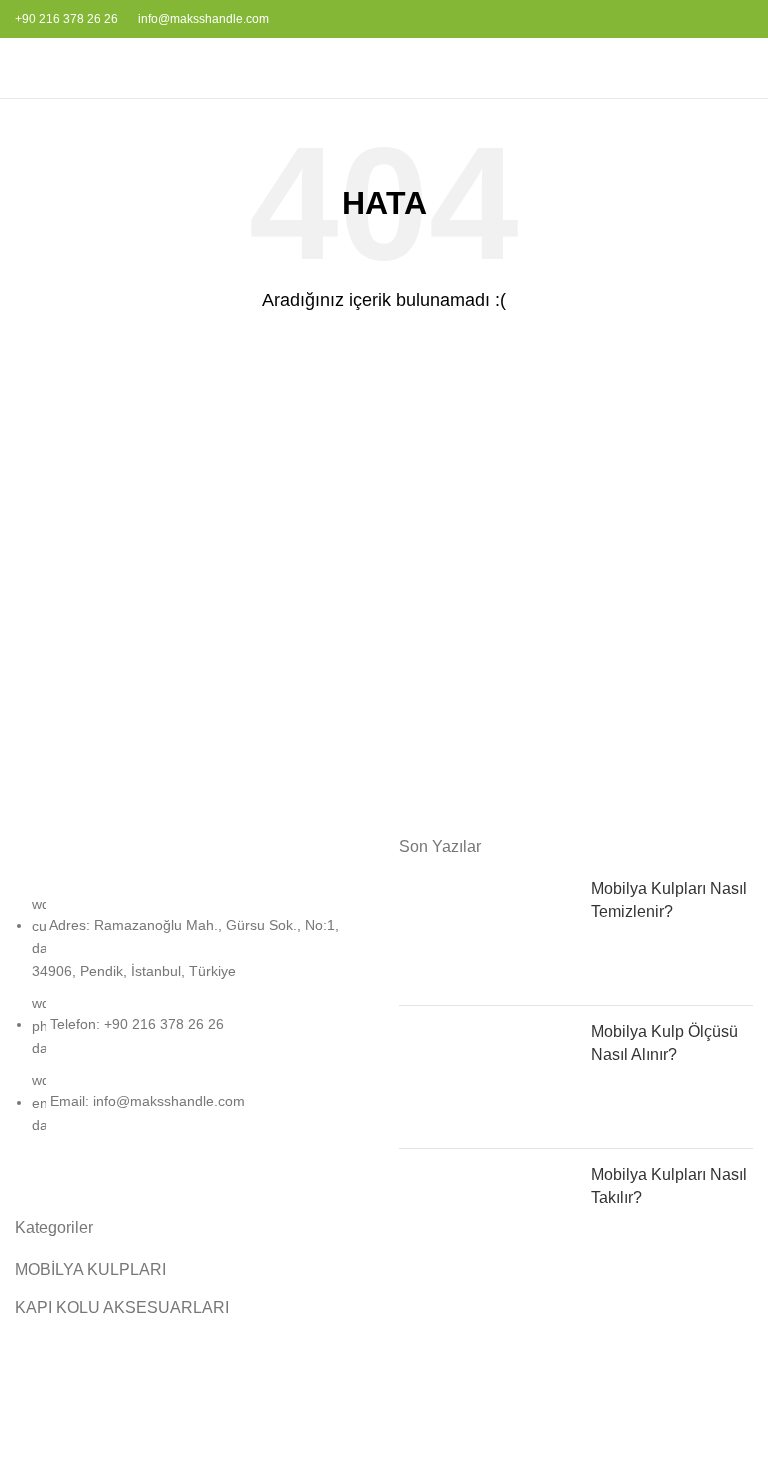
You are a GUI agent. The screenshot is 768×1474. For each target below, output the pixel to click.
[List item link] (192, 1025)
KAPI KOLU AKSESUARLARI (122, 1307)
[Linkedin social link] (751, 19)
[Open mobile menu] (23, 68)
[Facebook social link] (705, 19)
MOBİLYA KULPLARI (90, 1269)
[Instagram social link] (728, 19)
